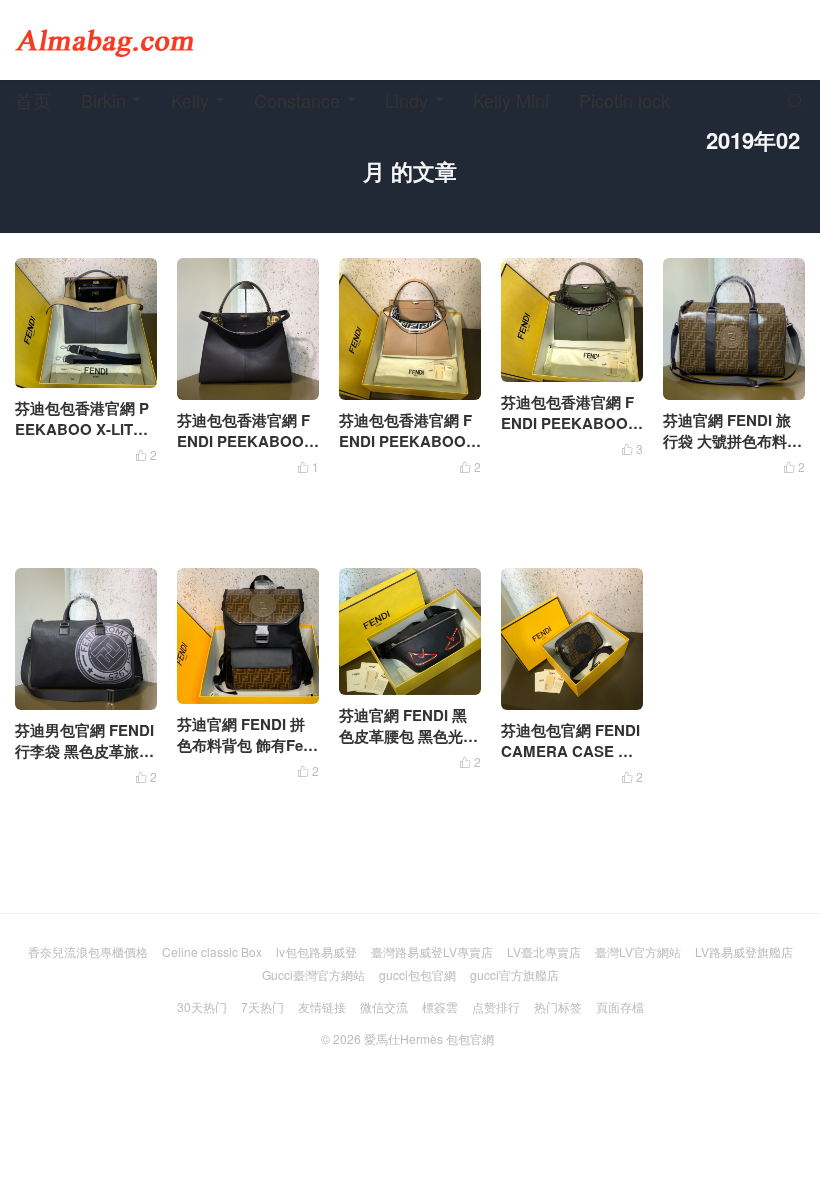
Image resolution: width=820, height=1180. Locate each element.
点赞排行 (496, 1006)
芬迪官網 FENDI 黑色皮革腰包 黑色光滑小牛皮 (408, 736)
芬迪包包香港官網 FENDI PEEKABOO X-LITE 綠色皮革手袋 (571, 423)
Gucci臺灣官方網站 (313, 974)
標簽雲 (440, 1006)
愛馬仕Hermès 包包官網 (429, 1038)
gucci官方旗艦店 (514, 974)
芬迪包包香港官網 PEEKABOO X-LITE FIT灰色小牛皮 (85, 429)
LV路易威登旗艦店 (744, 951)
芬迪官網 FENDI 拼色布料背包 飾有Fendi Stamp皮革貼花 (244, 745)
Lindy (406, 100)
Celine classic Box (212, 951)
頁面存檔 (620, 1006)
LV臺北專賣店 (544, 951)
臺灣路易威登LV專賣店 (432, 951)
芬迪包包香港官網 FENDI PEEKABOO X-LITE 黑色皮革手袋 (247, 441)
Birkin (103, 100)
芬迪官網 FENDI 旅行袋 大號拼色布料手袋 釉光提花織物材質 (732, 441)
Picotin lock (624, 100)
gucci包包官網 (417, 974)
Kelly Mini (511, 100)
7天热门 (262, 1006)
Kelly (190, 100)
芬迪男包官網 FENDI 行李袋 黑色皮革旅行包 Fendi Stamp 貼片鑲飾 (85, 761)
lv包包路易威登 (316, 951)
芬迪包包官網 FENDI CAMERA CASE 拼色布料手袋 (570, 751)
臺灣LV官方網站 (638, 951)
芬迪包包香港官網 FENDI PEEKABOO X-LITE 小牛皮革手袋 (409, 441)
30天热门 (202, 1006)
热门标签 (558, 1006)
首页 (33, 100)
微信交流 (384, 1006)
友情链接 (322, 1006)
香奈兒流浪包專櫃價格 (88, 951)
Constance (297, 100)
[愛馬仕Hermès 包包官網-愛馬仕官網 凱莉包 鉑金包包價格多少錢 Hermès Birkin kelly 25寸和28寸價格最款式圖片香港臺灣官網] (105, 40)
